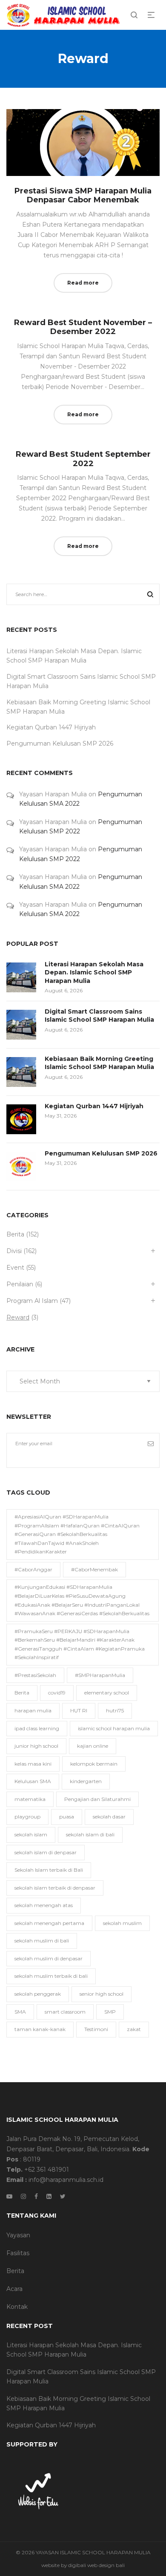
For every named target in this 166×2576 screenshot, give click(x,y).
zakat (134, 2029)
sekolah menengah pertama (49, 1923)
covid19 (57, 1693)
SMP (110, 2012)
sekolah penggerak (38, 1994)
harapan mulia (33, 1710)
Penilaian (20, 1284)
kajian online (93, 1746)
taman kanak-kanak (40, 2029)
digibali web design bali (96, 2565)
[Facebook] (36, 2196)
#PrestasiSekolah (35, 1675)
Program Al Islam (32, 1301)
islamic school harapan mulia (114, 1728)
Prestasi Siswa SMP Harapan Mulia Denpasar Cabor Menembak (83, 196)
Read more (83, 283)
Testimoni (96, 2029)
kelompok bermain (94, 1764)
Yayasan (18, 2235)
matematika (30, 1799)
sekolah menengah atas (44, 1905)
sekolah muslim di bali (42, 1941)
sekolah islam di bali (90, 1834)
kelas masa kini (33, 1764)
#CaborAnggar (33, 1569)
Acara (14, 2289)
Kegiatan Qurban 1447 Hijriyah (51, 727)
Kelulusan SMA (33, 1781)
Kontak (17, 2307)
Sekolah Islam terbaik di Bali (49, 1870)
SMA (20, 2012)
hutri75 (115, 1710)
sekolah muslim (122, 1923)
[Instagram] (23, 2196)
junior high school (36, 1746)
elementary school (107, 1693)
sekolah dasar (109, 1817)
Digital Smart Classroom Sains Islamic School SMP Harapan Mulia (99, 1016)
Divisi (14, 1251)
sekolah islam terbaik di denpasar (55, 1888)
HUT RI (79, 1710)
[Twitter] (63, 2196)
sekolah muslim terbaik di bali (51, 1976)
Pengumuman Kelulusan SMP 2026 (60, 743)
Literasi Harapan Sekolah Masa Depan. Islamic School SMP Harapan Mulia (94, 972)
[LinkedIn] (49, 2196)
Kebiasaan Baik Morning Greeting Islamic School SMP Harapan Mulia (99, 1063)
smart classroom (65, 2012)
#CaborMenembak (94, 1569)
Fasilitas (18, 2253)
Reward (18, 1317)
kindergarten (86, 1781)
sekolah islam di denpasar (46, 1852)
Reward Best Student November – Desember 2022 (83, 327)
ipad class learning (37, 1728)
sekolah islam (31, 1834)
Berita (15, 1234)
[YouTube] (9, 2196)
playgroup (27, 1817)
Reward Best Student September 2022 (83, 459)
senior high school (102, 1994)
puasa (67, 1817)
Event (15, 1268)
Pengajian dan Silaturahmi (97, 1799)
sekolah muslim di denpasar (49, 1958)
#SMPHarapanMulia (100, 1675)
